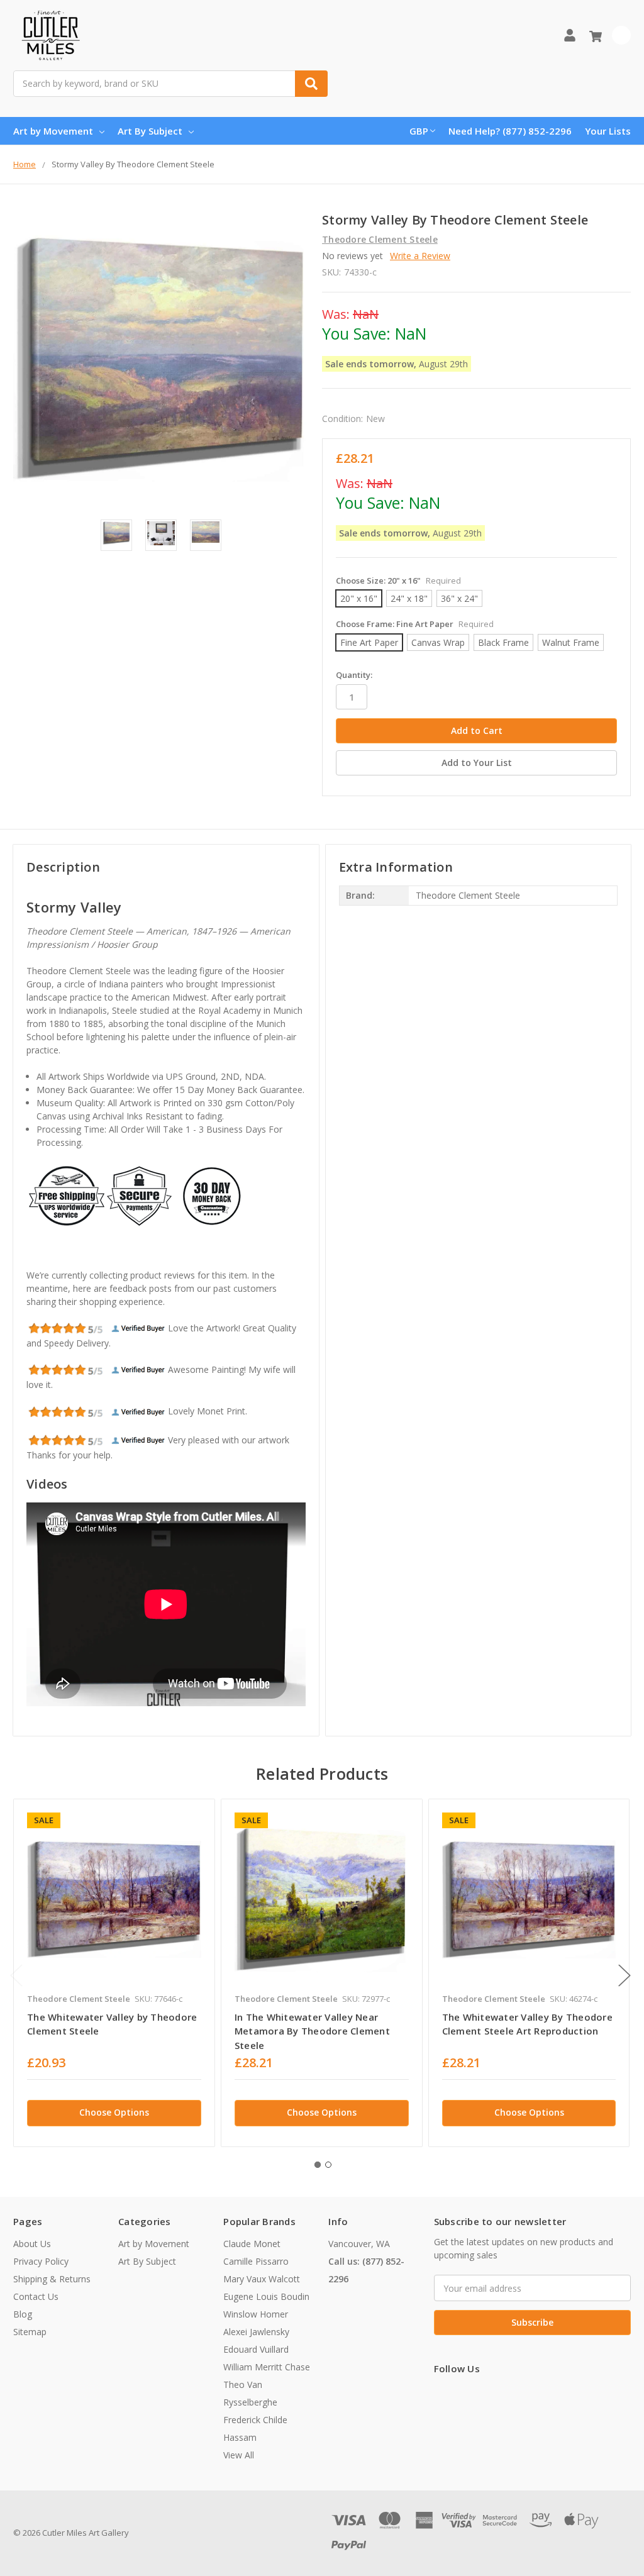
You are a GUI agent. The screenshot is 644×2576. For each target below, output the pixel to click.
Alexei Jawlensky (256, 2332)
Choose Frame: (415, 624)
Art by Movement (53, 131)
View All (239, 2455)
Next (625, 1975)
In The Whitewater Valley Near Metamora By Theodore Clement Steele (312, 2031)
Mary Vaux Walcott (262, 2279)
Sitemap (30, 2332)
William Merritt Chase (267, 2367)
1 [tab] (318, 2165)
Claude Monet (252, 2244)
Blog (23, 2314)
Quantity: (354, 675)
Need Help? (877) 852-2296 (510, 131)
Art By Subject (150, 131)
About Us (32, 2244)
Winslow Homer (256, 2314)
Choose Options (114, 2112)
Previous (16, 1975)
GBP (419, 131)
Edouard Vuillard (256, 2349)
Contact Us (36, 2296)
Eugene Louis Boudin (266, 2296)
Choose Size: (398, 580)
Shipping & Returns (52, 2279)
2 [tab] (328, 2165)
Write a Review (420, 256)
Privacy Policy (41, 2261)
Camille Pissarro (256, 2261)
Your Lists (608, 131)
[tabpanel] (114, 1973)
